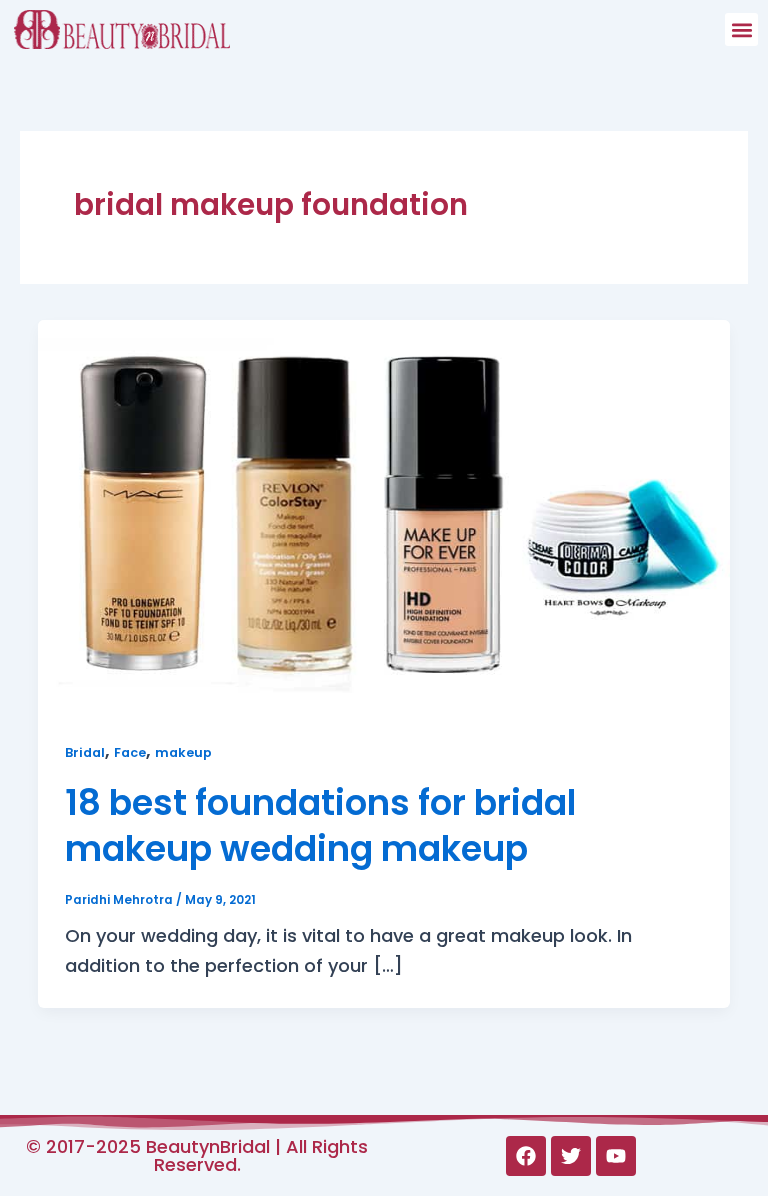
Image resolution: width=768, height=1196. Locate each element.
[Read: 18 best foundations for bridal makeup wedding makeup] (384, 512)
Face (130, 752)
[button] (741, 29)
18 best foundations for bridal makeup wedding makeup (320, 825)
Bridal (85, 752)
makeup (183, 752)
